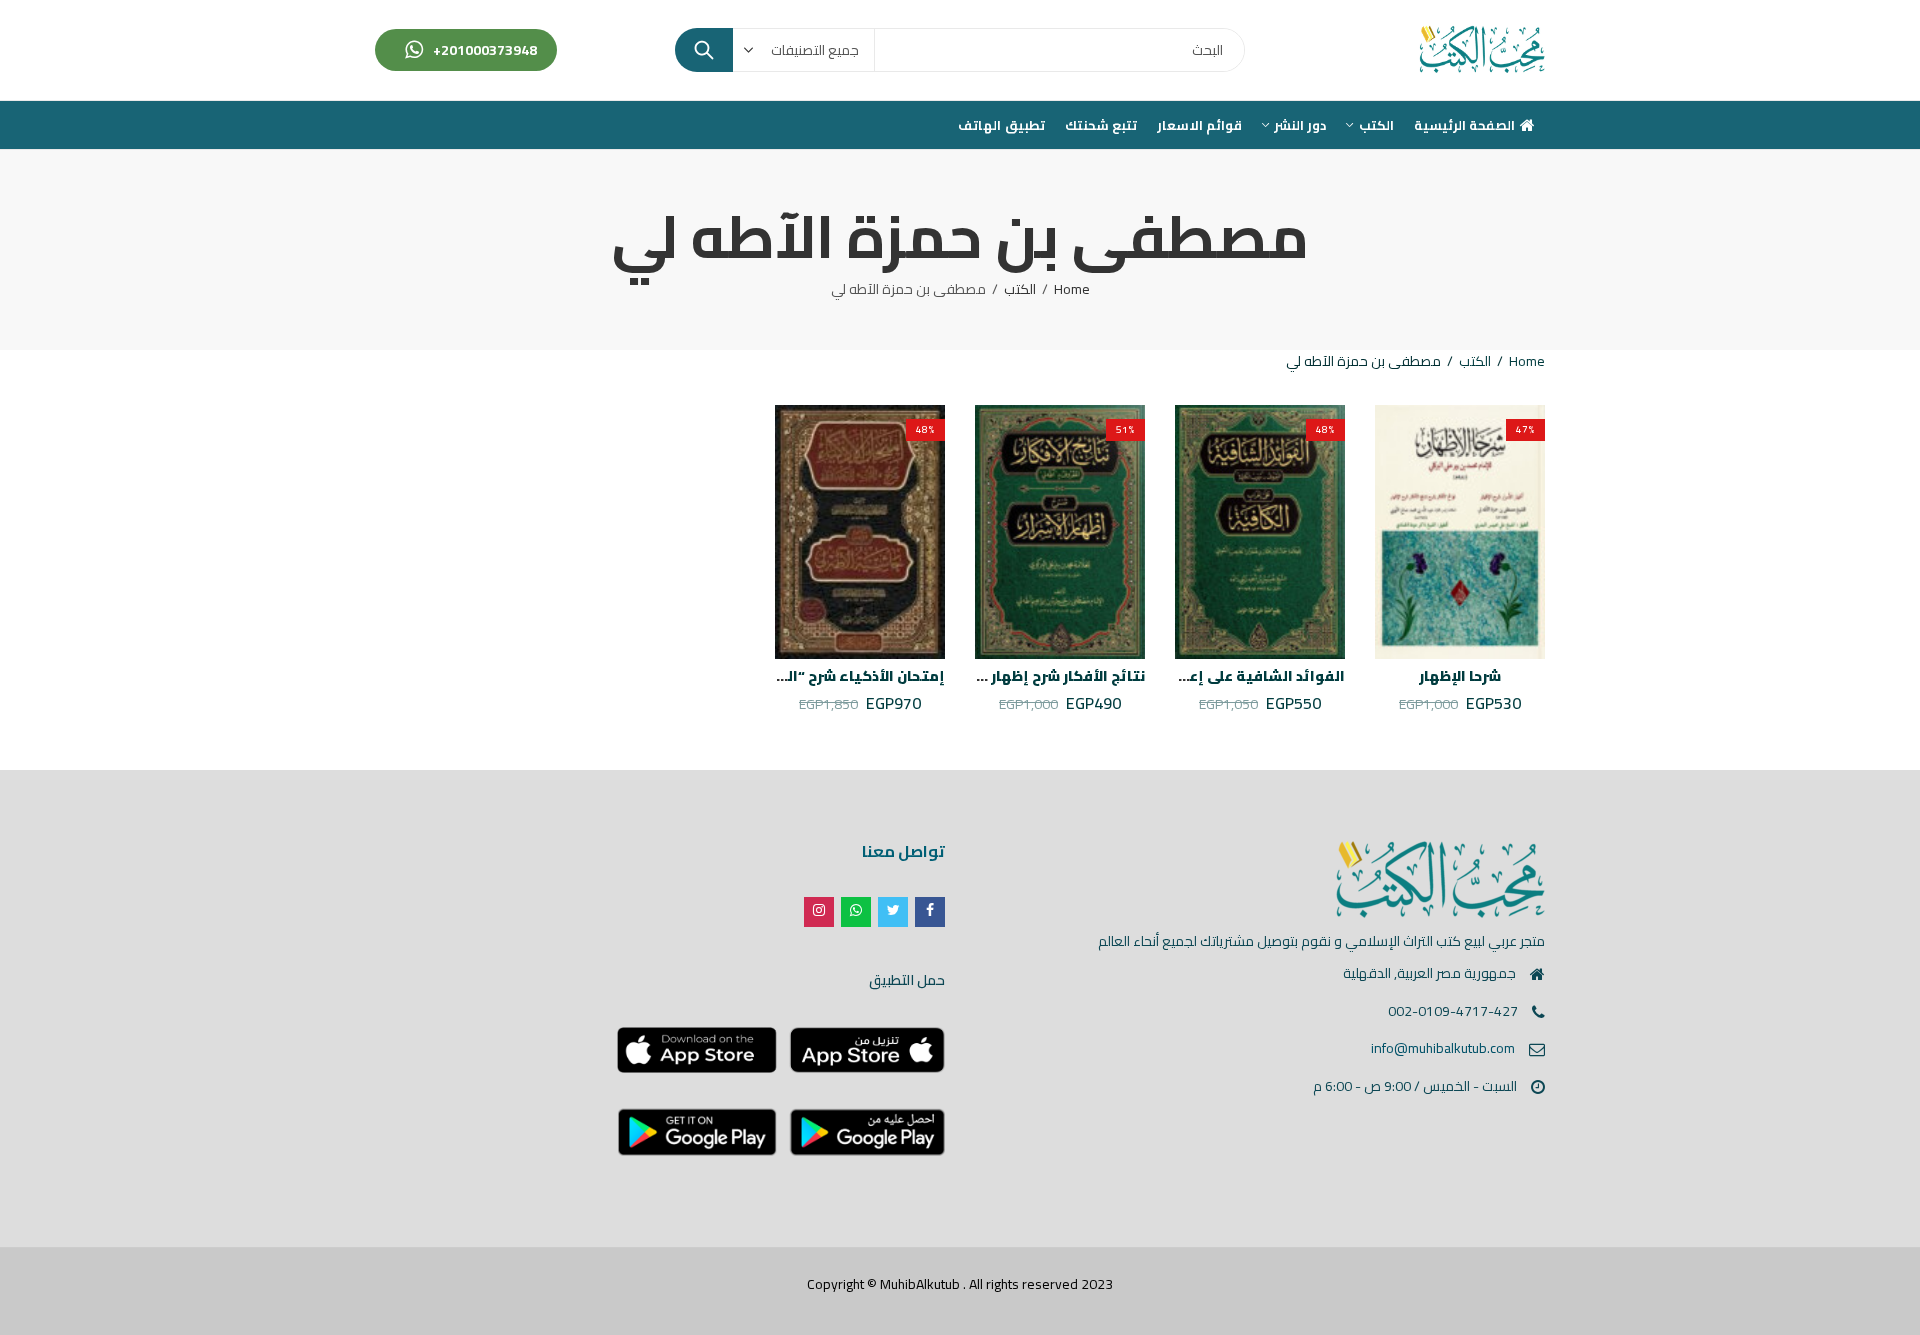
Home (1072, 289)
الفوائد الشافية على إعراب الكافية (1227, 676)
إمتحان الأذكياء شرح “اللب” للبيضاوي (818, 676)
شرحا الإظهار (1460, 676)
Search (704, 50)
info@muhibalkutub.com (1443, 1048)
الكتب (1020, 289)
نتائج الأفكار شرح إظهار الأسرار (1044, 676)
